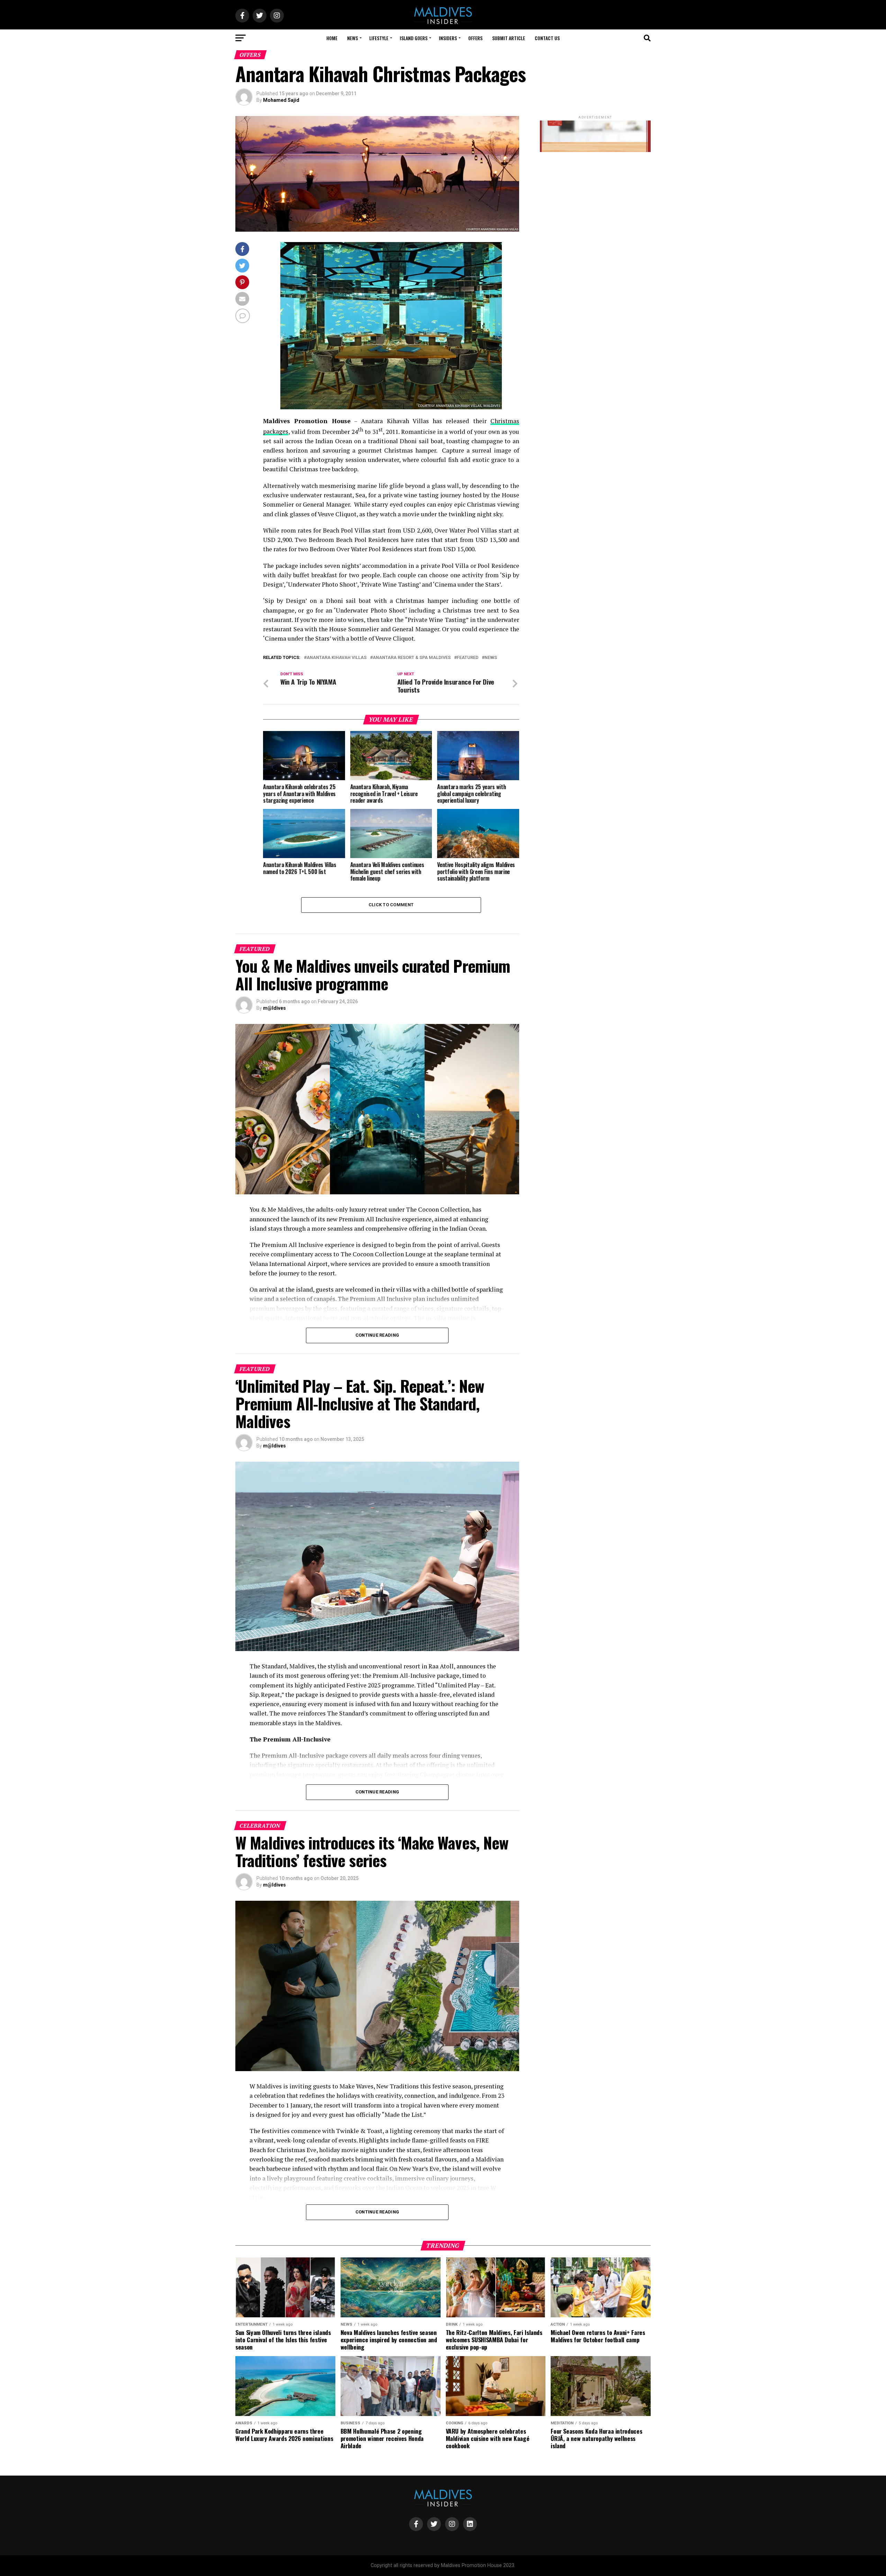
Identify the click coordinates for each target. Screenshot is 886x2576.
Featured (468, 658)
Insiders (448, 38)
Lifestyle (379, 38)
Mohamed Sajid (281, 100)
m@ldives (274, 1008)
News (352, 38)
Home (332, 38)
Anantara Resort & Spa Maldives (412, 658)
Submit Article (509, 38)
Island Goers (414, 38)
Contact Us (547, 38)
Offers (475, 38)
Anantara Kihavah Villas (337, 658)
